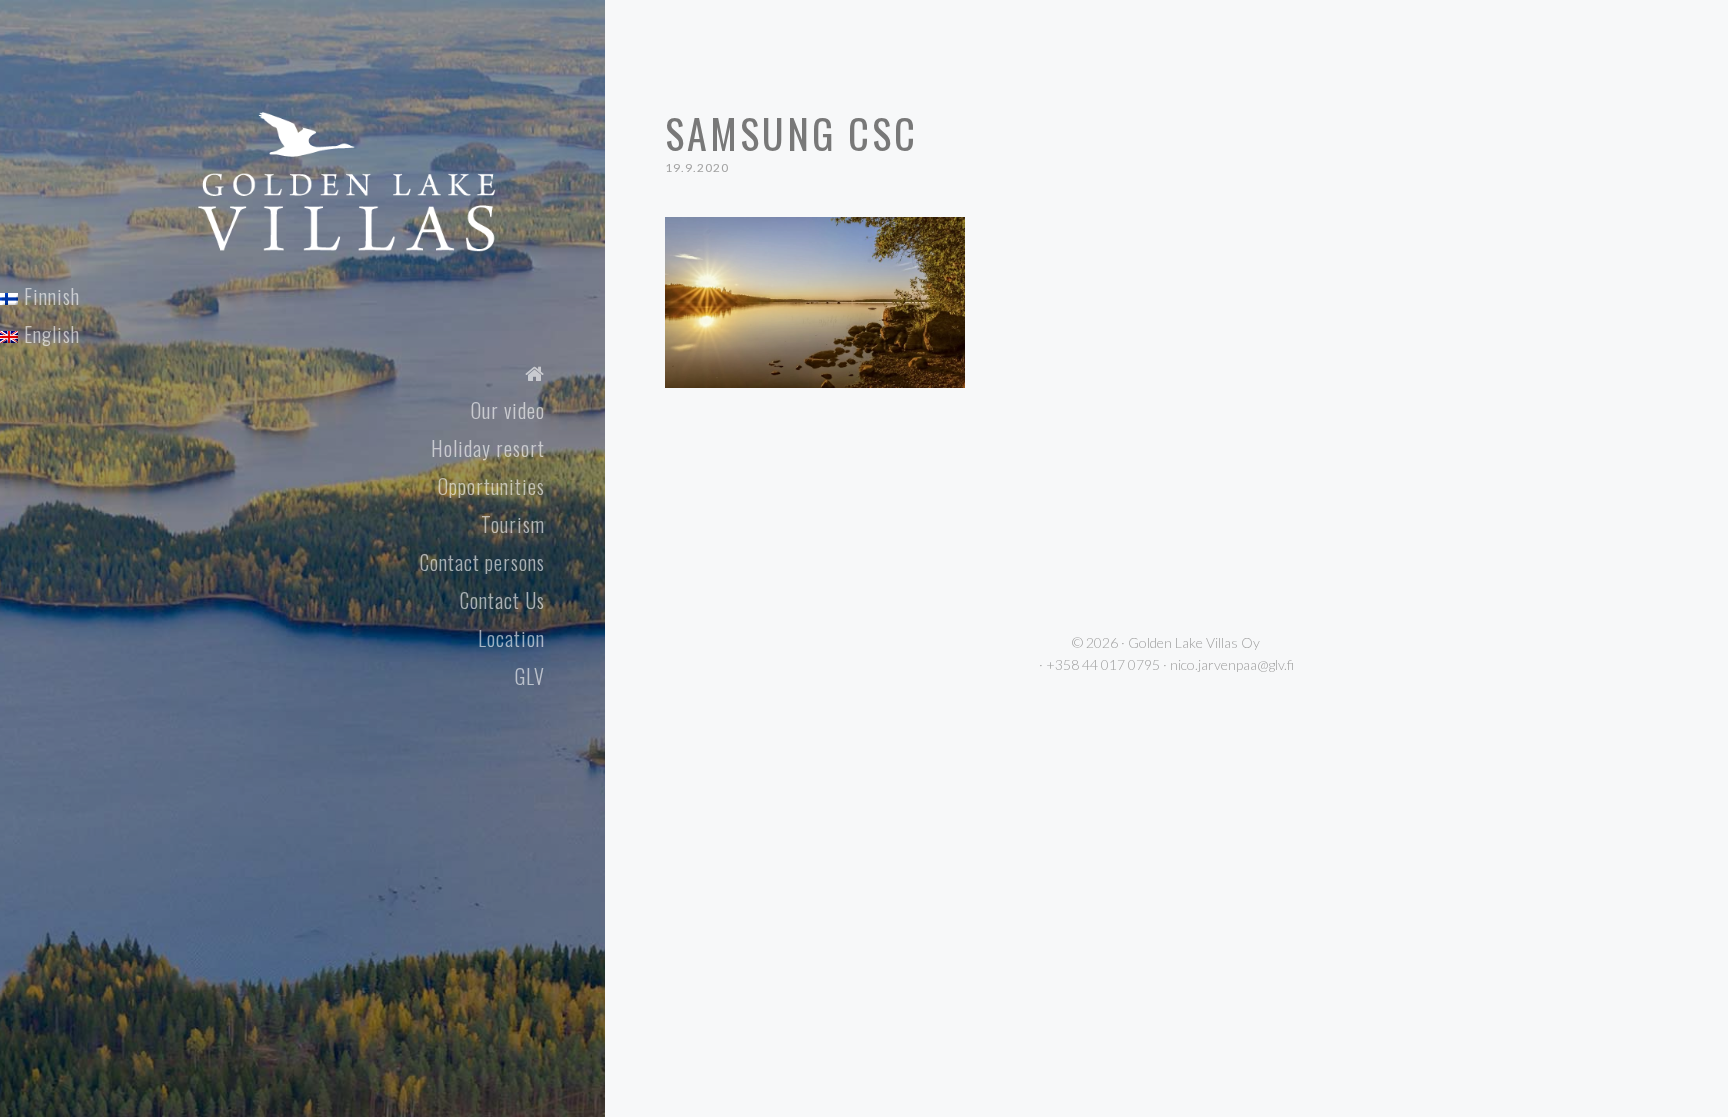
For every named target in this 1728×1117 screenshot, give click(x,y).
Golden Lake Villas (386, 137)
